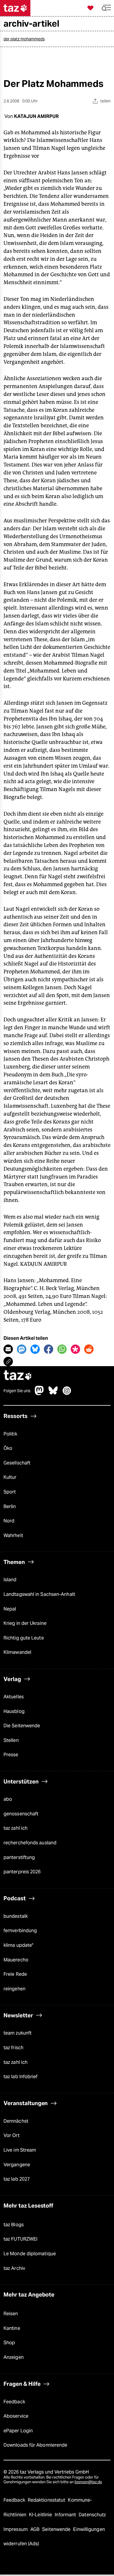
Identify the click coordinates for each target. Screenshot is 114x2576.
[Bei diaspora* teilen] (75, 1349)
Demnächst (16, 2121)
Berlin (10, 1506)
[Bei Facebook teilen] (49, 1349)
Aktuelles (14, 1697)
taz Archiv (14, 2268)
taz (18, 1376)
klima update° (18, 1945)
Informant (66, 2515)
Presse (11, 1755)
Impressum (16, 2529)
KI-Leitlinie (41, 2515)
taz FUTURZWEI (20, 2239)
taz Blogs (14, 2225)
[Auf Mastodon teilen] (22, 1349)
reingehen (14, 1989)
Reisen (11, 2314)
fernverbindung (20, 1931)
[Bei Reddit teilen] (89, 1349)
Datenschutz (92, 2515)
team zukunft (18, 2033)
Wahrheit (13, 1535)
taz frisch (13, 2048)
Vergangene (17, 2165)
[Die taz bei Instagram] (67, 1394)
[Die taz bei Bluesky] (53, 1394)
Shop (9, 2343)
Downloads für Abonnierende (35, 2445)
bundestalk (16, 1916)
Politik (10, 1434)
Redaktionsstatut (47, 2500)
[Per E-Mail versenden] (8, 1349)
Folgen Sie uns (17, 1391)
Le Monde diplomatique (30, 2254)
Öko (8, 1448)
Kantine (12, 2328)
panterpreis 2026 (22, 1872)
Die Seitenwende (22, 1726)
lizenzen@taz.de (88, 2482)
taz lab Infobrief (21, 2077)
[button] (106, 8)
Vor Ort (12, 2135)
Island (10, 1580)
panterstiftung (19, 1857)
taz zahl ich (15, 1828)
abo (8, 1799)
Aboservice (16, 2416)
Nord (9, 1521)
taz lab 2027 (17, 2179)
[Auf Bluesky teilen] (35, 1349)
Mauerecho (16, 1960)
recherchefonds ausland (30, 1843)
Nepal (10, 1609)
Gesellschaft (17, 1463)
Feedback (14, 2402)
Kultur (10, 1477)
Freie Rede (15, 1974)
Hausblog (14, 1711)
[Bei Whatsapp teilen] (62, 1349)
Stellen (11, 1740)
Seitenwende (57, 2529)
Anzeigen (14, 2357)
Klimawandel (17, 1652)
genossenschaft (21, 1814)
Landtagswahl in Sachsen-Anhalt (39, 1594)
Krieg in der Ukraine (25, 1623)
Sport (10, 1492)
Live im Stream (20, 2150)
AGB (36, 2529)
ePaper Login (18, 2431)
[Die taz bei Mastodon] (39, 1394)
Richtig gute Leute (24, 1638)
